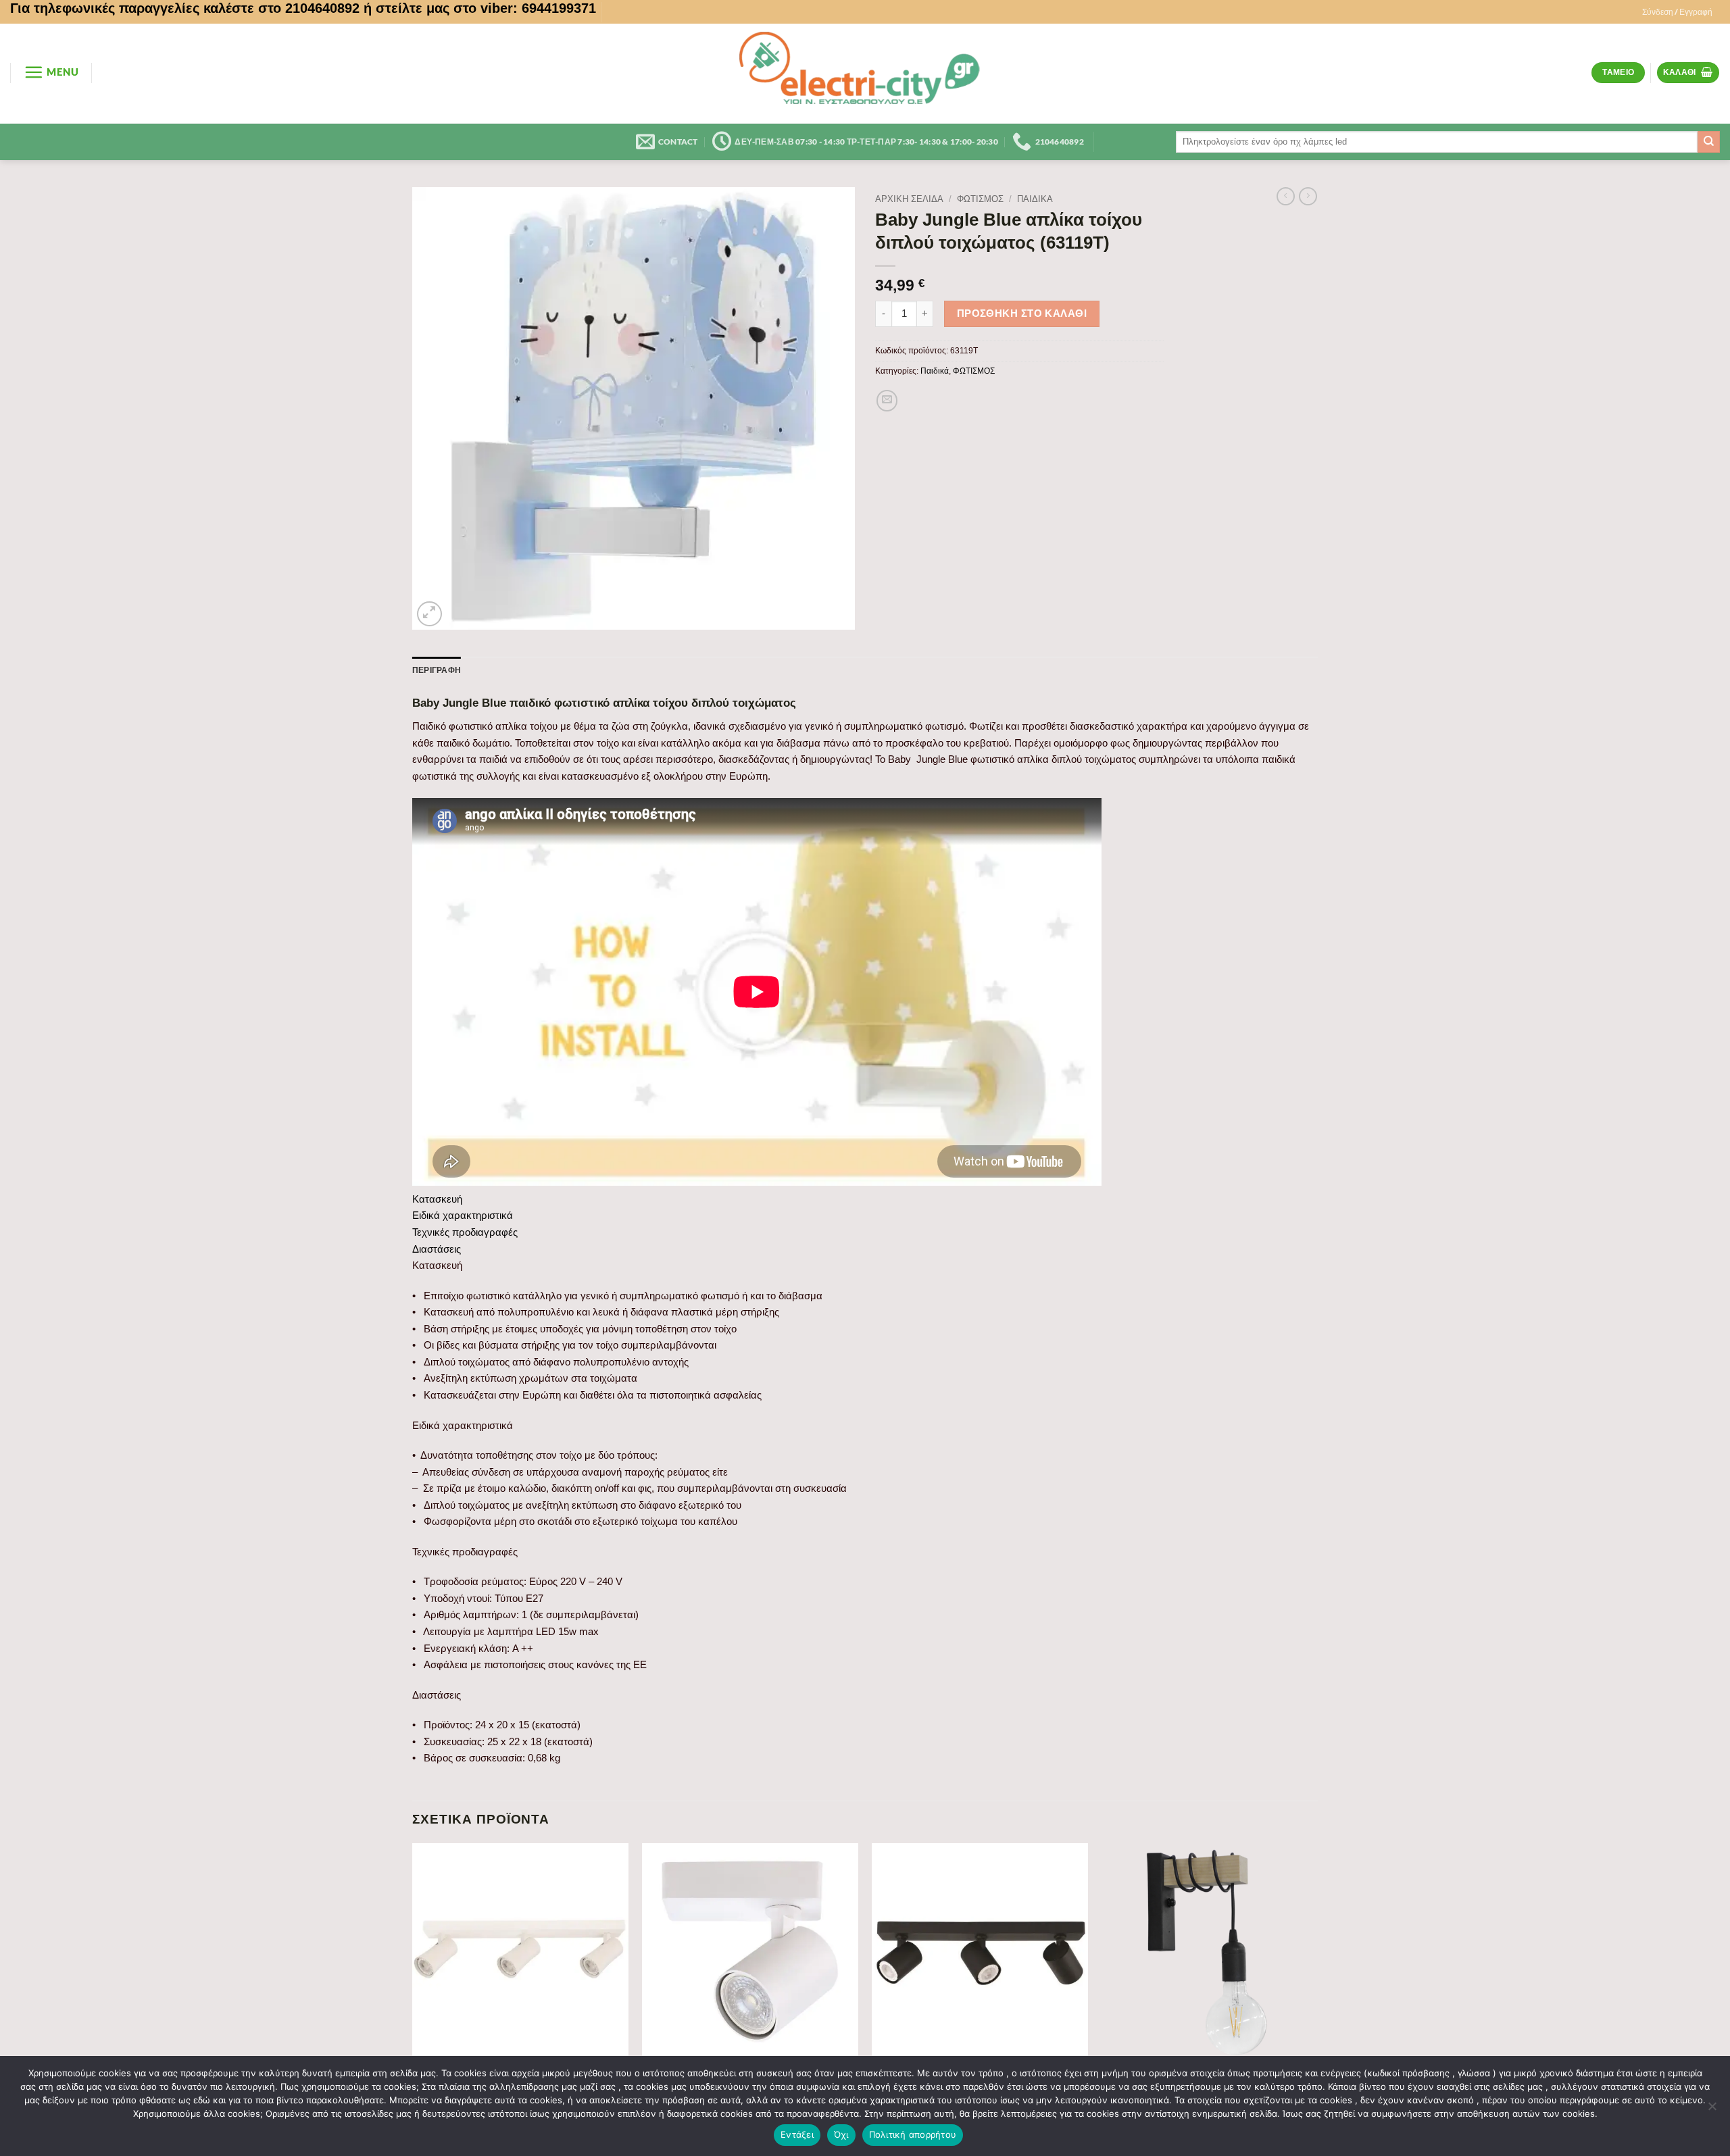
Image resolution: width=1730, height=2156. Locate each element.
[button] (1677, 12)
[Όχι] (1712, 2110)
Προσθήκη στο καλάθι (1022, 314)
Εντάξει (797, 2134)
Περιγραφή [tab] (437, 670)
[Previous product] (1308, 197)
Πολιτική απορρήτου (913, 2134)
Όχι (841, 2134)
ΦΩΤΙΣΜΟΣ (980, 199)
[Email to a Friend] (887, 401)
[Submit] (1709, 142)
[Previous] (413, 1990)
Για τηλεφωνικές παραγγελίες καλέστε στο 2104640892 (185, 8)
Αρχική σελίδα (909, 199)
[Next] (1317, 1990)
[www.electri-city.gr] (865, 74)
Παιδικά (1035, 199)
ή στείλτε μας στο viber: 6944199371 (480, 8)
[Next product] (1286, 197)
